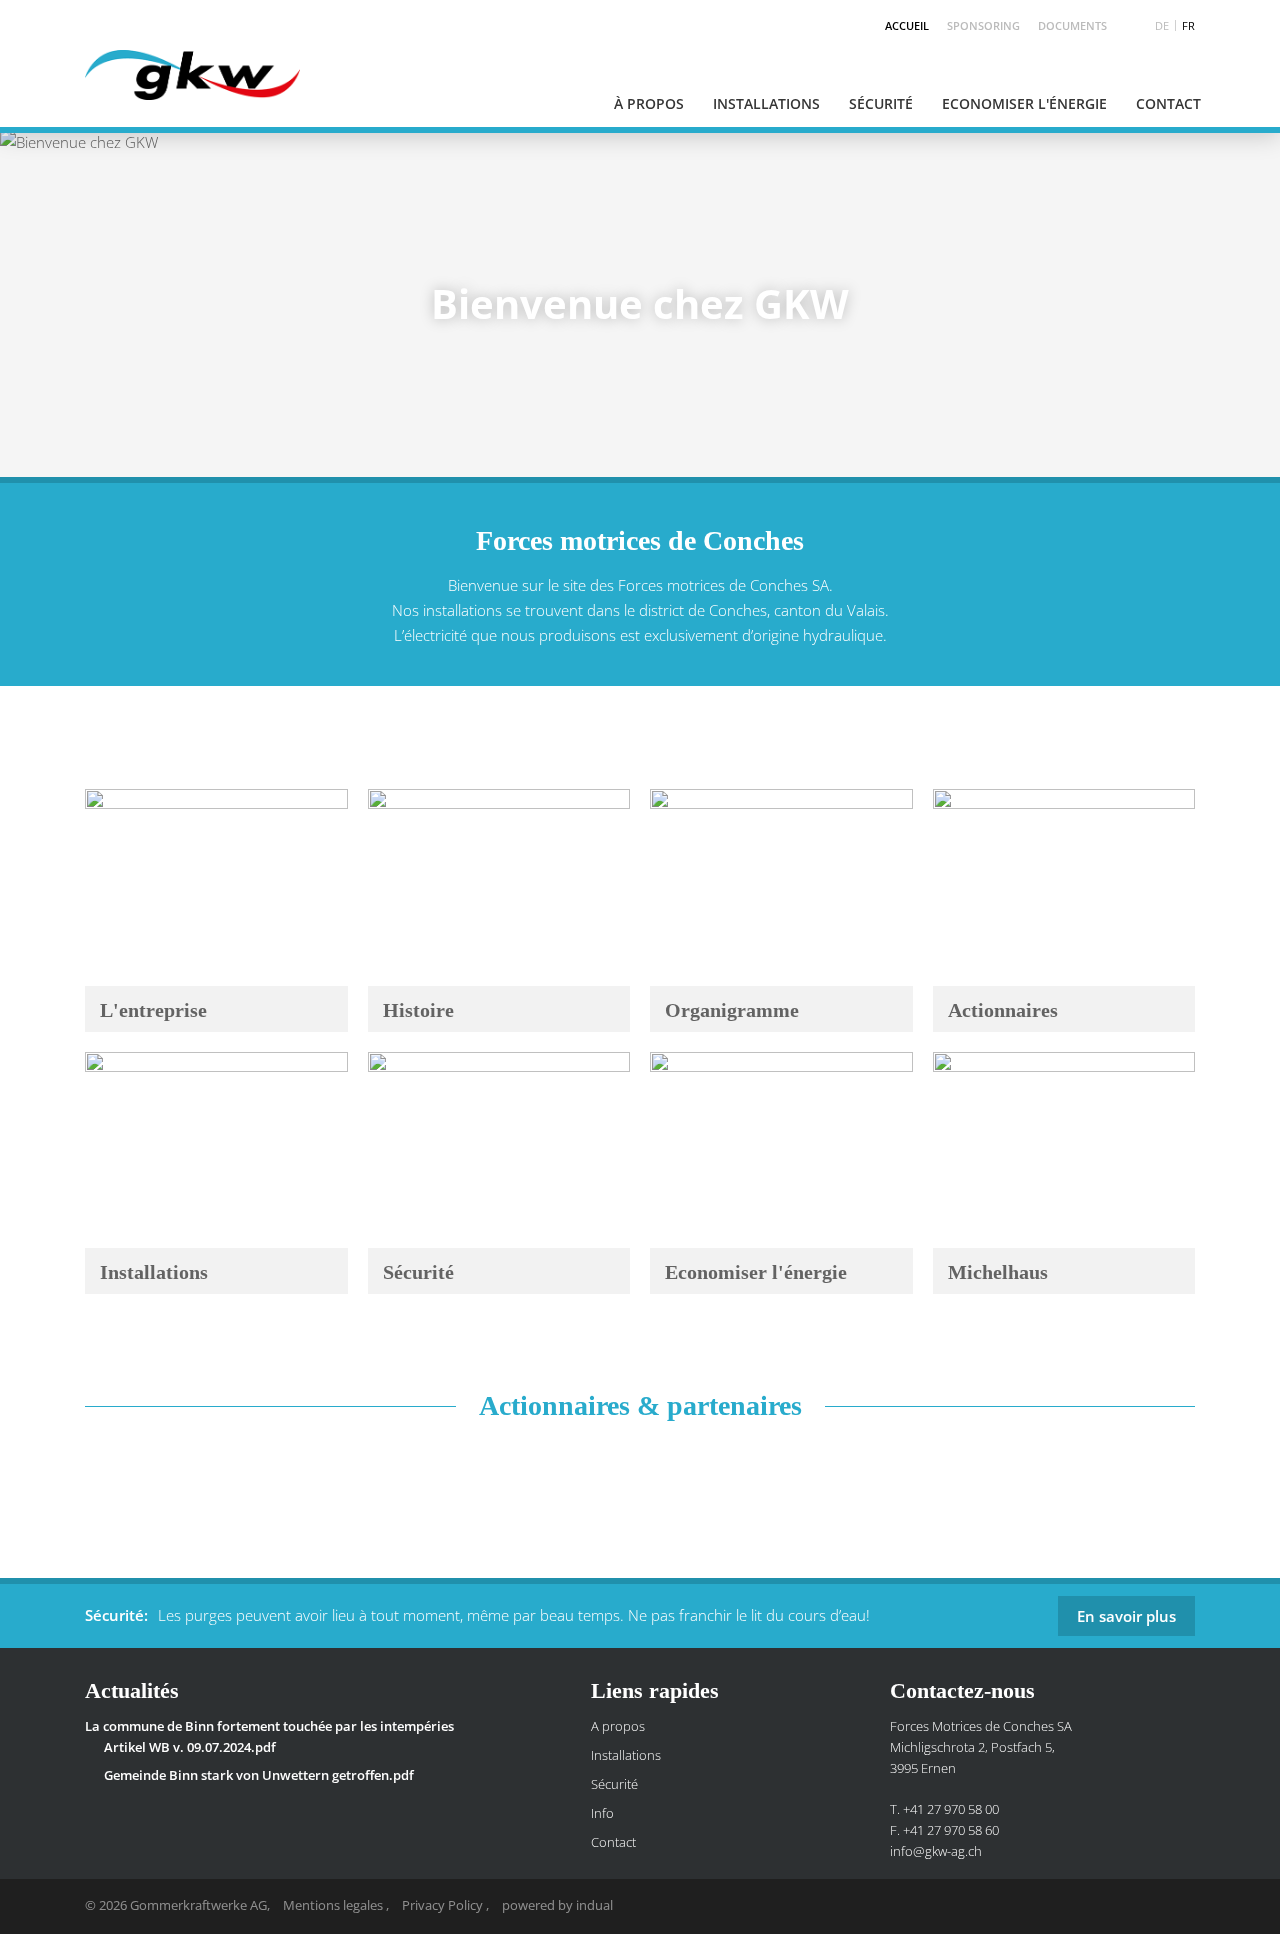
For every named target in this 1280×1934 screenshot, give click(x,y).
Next (1220, 304)
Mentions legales (334, 1905)
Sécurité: (116, 1615)
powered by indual (557, 1905)
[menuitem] (898, 25)
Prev (60, 304)
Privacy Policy (444, 1905)
